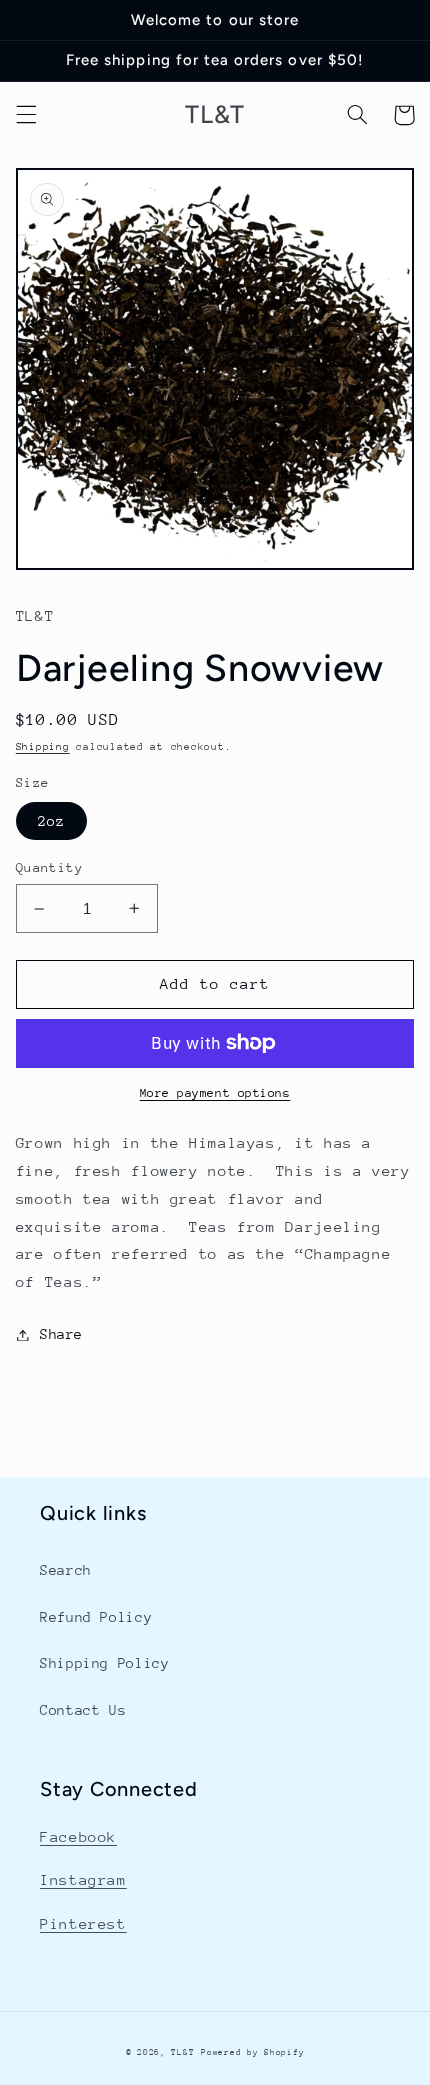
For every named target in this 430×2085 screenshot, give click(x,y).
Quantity (49, 867)
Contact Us (83, 1710)
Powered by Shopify (252, 2052)
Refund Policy (96, 1617)
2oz (51, 821)
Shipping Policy (104, 1663)
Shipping (43, 747)
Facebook (78, 1836)
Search (66, 1570)
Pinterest (83, 1923)
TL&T (182, 2052)
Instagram (83, 1879)
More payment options (215, 1093)
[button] (26, 115)
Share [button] (61, 1334)
